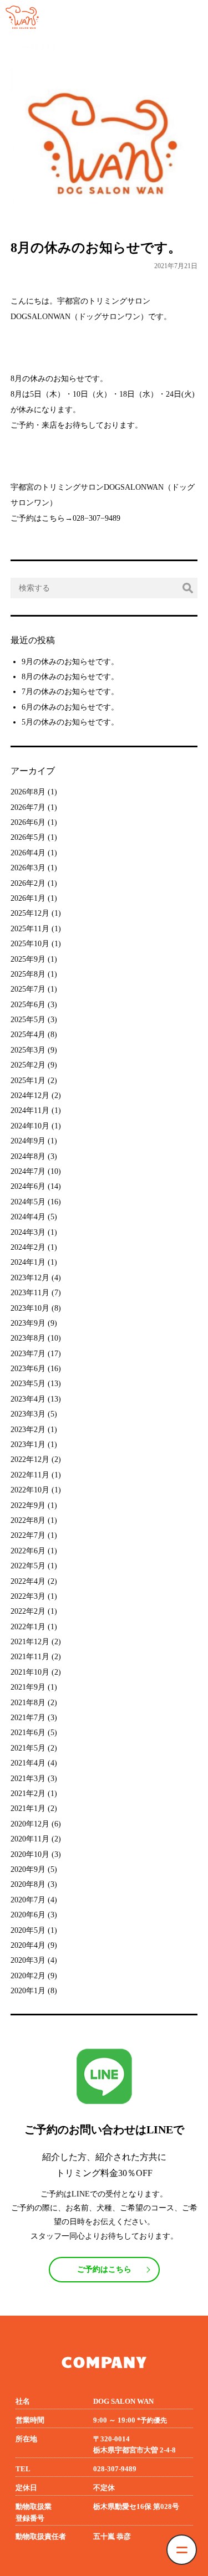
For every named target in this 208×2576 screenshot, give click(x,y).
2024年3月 (28, 1232)
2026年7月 (28, 807)
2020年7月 (28, 1900)
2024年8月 (28, 1156)
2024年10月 (30, 1126)
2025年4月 (28, 1035)
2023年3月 (28, 1414)
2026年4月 (28, 853)
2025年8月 (28, 974)
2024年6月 (28, 1186)
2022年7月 (28, 1535)
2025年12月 (30, 913)
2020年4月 (28, 1945)
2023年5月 (28, 1384)
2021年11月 (30, 1657)
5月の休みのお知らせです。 (70, 722)
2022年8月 (28, 1520)
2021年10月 (30, 1672)
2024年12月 (30, 1095)
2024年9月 (28, 1141)
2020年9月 (28, 1869)
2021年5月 (28, 1748)
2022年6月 (28, 1551)
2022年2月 (28, 1611)
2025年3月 (28, 1050)
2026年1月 (28, 898)
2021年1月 (28, 1808)
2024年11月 (30, 1110)
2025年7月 (28, 989)
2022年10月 (30, 1490)
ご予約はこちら (104, 2269)
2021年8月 (28, 1703)
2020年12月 (30, 1824)
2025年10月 (30, 944)
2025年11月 (30, 929)
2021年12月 (30, 1642)
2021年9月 (28, 1687)
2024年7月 (28, 1171)
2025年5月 (28, 1020)
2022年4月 (28, 1581)
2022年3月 (28, 1596)
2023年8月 (28, 1338)
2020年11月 (30, 1839)
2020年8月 (28, 1884)
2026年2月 (28, 883)
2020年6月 (28, 1915)
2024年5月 (28, 1202)
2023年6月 (28, 1369)
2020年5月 (28, 1930)
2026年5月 (28, 837)
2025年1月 (28, 1081)
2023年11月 (30, 1293)
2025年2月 (28, 1065)
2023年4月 (28, 1399)
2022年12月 (30, 1459)
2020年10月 (30, 1854)
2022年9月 (28, 1505)
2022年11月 (30, 1475)
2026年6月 (28, 822)
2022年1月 (28, 1627)
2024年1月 (28, 1262)
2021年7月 (28, 1718)
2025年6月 (28, 1005)
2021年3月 (28, 1779)
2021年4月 (28, 1763)
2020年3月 (28, 1960)
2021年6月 (28, 1733)
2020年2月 (28, 1976)
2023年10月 (30, 1308)
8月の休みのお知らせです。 (70, 677)
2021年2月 (28, 1794)
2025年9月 (28, 959)
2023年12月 (30, 1278)
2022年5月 (28, 1566)
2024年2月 (28, 1247)
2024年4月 (28, 1217)
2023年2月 (28, 1430)
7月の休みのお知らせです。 (70, 692)
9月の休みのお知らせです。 (70, 662)
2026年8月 (28, 792)
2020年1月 (28, 1991)
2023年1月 (28, 1444)
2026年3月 (28, 868)
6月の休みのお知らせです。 (70, 707)
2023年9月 (28, 1323)
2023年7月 (28, 1354)
